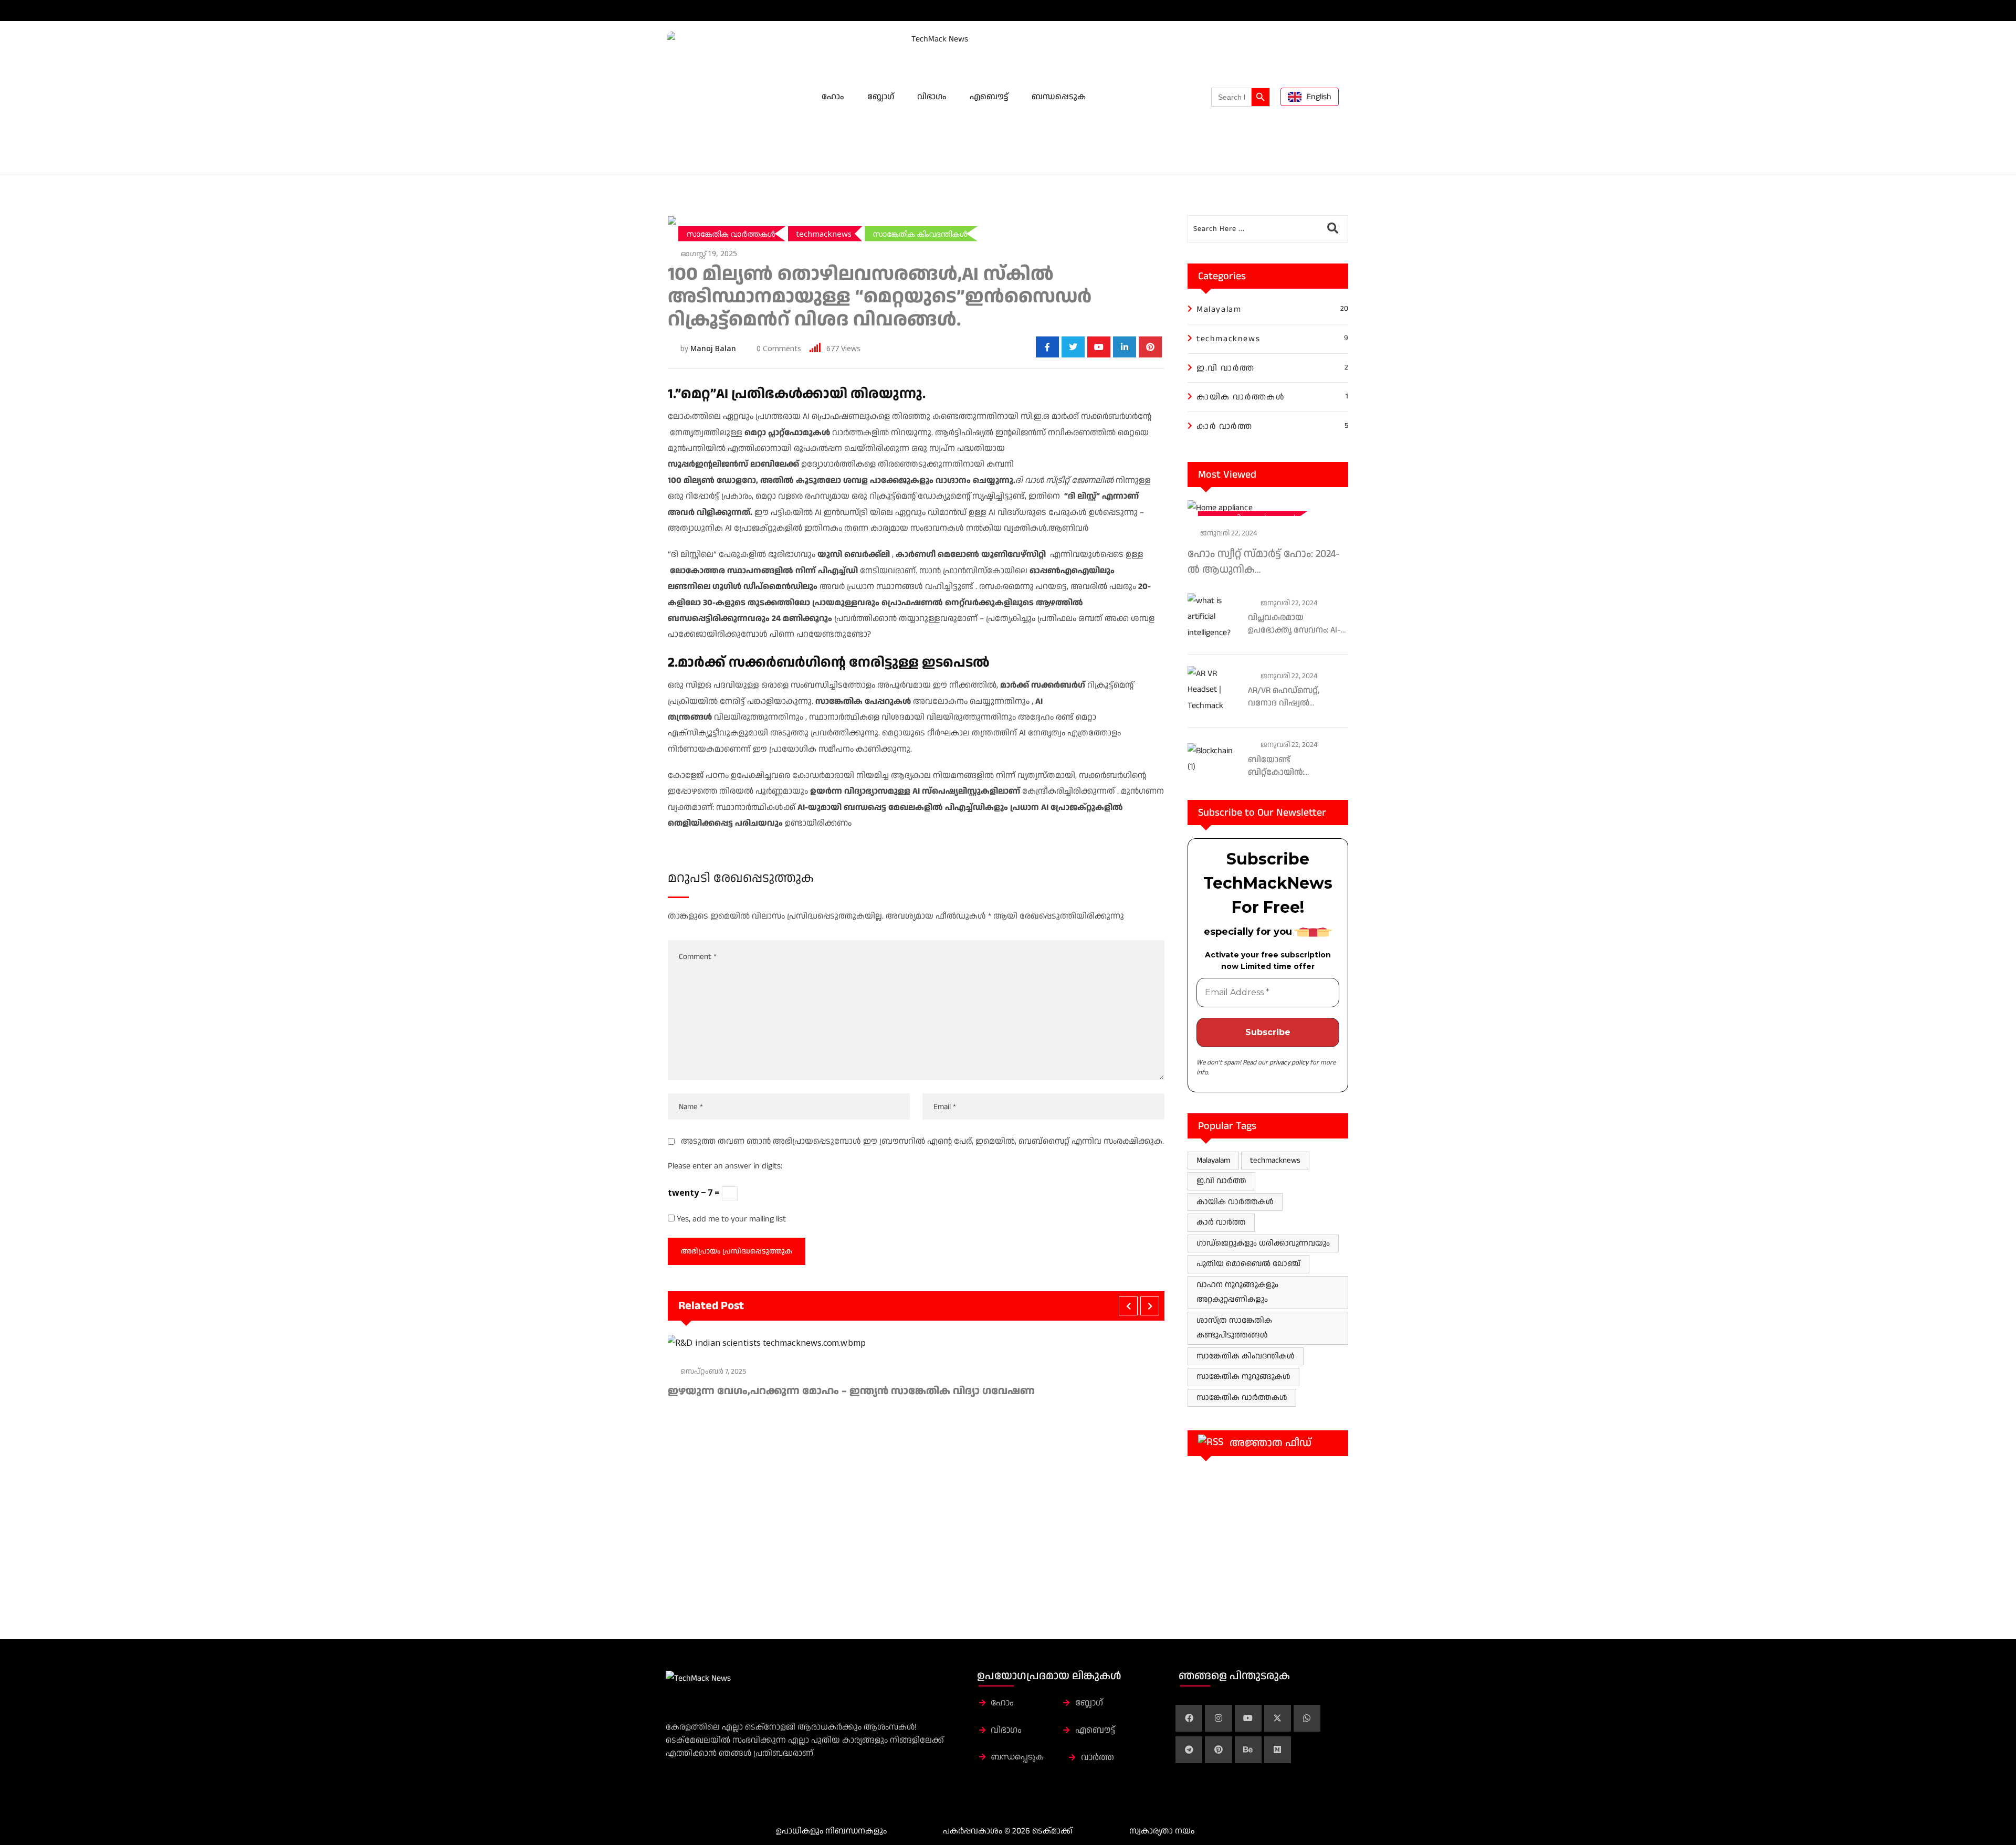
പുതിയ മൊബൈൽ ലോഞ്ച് (1248, 1264)
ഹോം (833, 97)
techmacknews (1275, 1160)
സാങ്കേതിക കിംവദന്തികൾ (1246, 1356)
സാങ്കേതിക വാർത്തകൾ (1242, 1398)
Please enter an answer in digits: (725, 1166)
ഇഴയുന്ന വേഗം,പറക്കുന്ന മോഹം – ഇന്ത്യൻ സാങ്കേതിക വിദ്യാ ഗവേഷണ (851, 1391)
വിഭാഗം (932, 97)
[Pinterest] (1150, 347)
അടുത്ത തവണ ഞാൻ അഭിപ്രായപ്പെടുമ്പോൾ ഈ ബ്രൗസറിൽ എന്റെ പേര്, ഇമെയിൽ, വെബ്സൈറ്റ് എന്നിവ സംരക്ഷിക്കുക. (922, 1141)
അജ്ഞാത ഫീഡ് (1270, 1443)
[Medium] (1278, 1750)
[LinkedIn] (1125, 347)
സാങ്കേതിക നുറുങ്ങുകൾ (1243, 1377)
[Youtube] (1099, 347)
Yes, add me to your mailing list (730, 1219)
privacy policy (1289, 1062)
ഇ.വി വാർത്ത (1221, 1181)
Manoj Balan (713, 348)
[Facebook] (1189, 1718)
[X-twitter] (1278, 1718)
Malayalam (1213, 1160)
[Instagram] (1218, 1718)
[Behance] (1248, 1750)
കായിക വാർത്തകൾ (1235, 1202)
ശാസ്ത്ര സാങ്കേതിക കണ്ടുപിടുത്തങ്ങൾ (1234, 1328)
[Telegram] (1189, 1750)
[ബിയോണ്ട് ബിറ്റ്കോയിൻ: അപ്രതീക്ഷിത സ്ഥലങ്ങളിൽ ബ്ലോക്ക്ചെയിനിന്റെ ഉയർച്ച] (1214, 759)
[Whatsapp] (1307, 1718)
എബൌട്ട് (989, 97)
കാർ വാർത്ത (1221, 1222)
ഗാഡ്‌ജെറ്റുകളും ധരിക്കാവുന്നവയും (1263, 1243)
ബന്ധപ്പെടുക (1059, 97)
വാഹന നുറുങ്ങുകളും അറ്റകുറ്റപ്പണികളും (1237, 1292)
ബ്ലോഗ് (881, 97)
